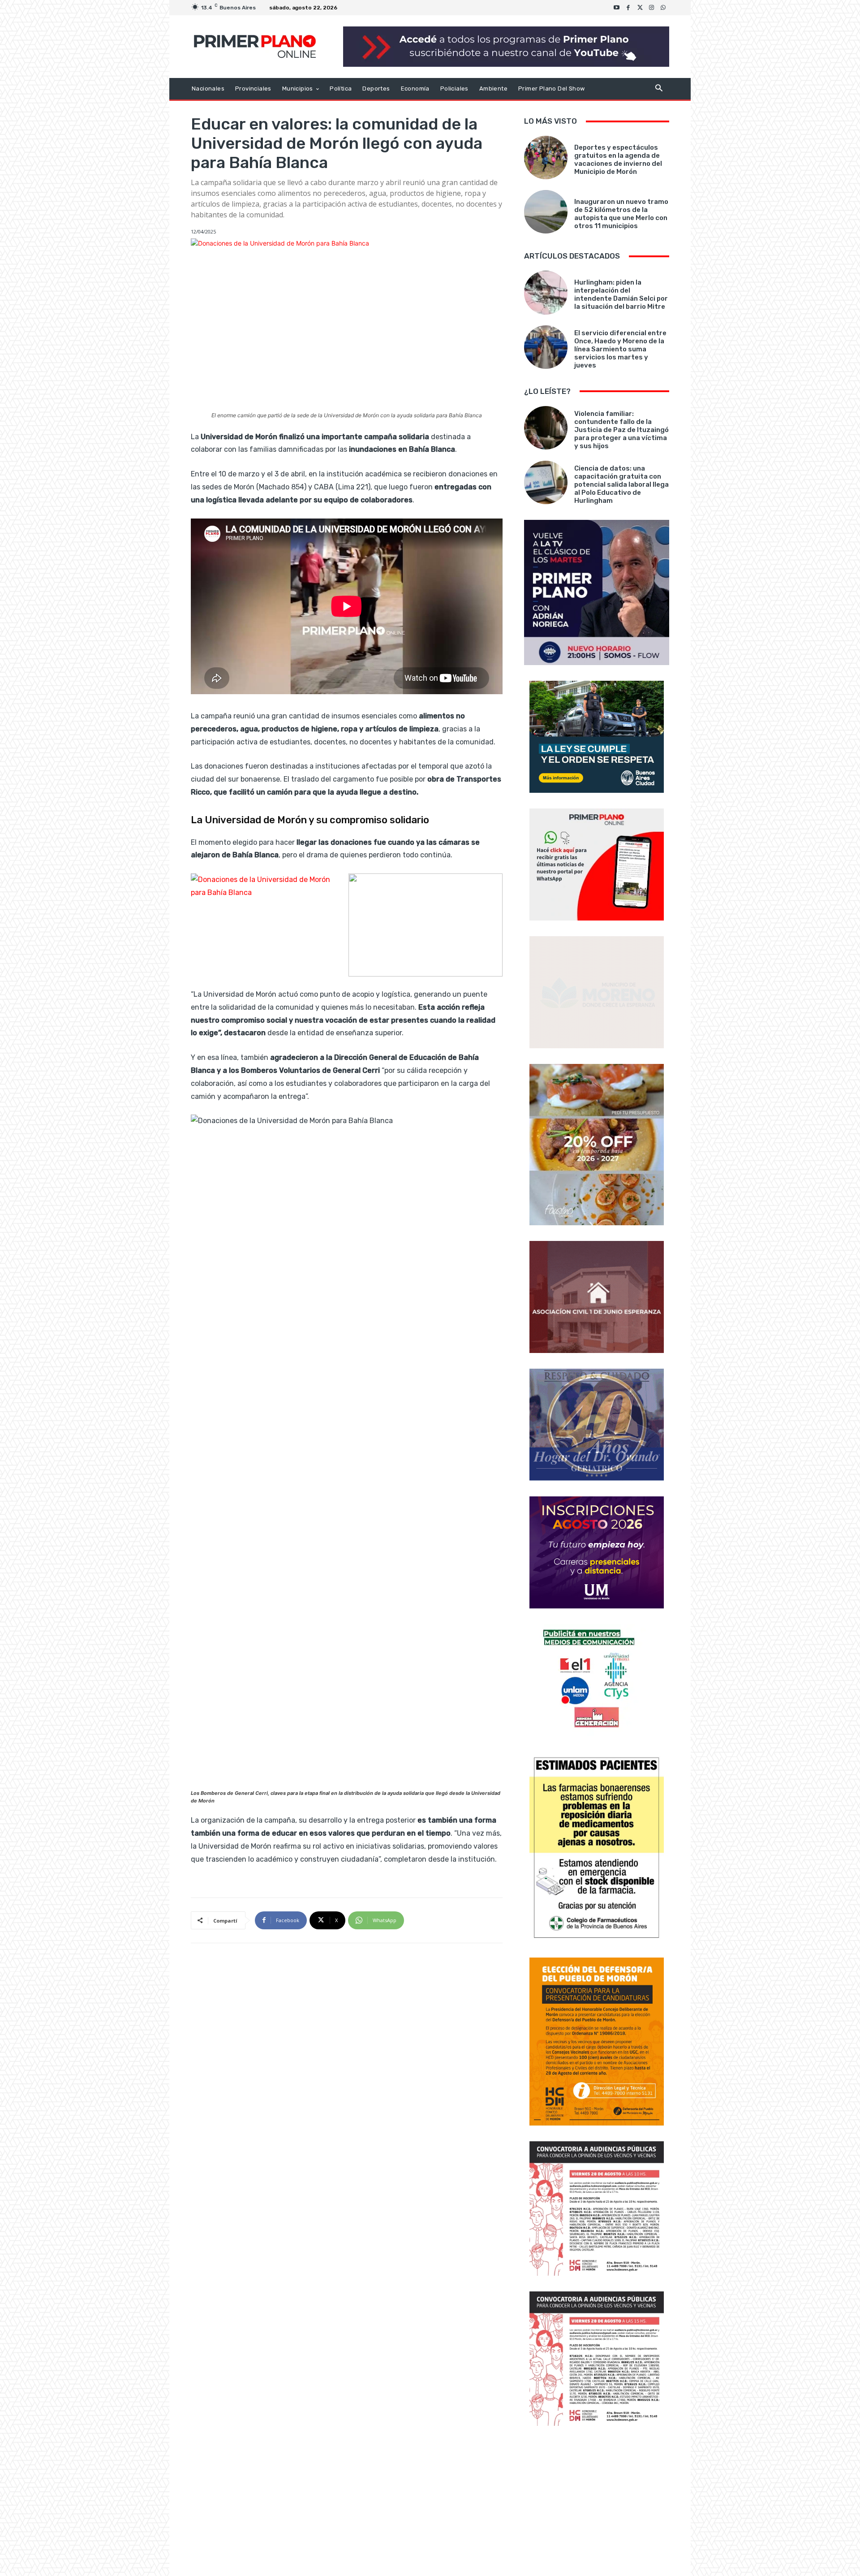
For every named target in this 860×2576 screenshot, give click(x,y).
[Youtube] (617, 8)
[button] (659, 89)
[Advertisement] (597, 2502)
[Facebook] (628, 8)
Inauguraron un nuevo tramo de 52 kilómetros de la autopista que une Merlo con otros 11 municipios (621, 214)
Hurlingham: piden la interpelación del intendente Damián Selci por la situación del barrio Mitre (621, 294)
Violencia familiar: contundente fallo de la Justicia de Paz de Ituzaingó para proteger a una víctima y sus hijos (621, 430)
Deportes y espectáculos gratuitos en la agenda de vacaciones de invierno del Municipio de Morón (618, 160)
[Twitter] (640, 8)
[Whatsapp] (663, 8)
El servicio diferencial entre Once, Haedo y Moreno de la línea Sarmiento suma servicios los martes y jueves (620, 349)
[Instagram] (652, 8)
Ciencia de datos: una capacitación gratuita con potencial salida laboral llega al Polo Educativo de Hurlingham (621, 484)
